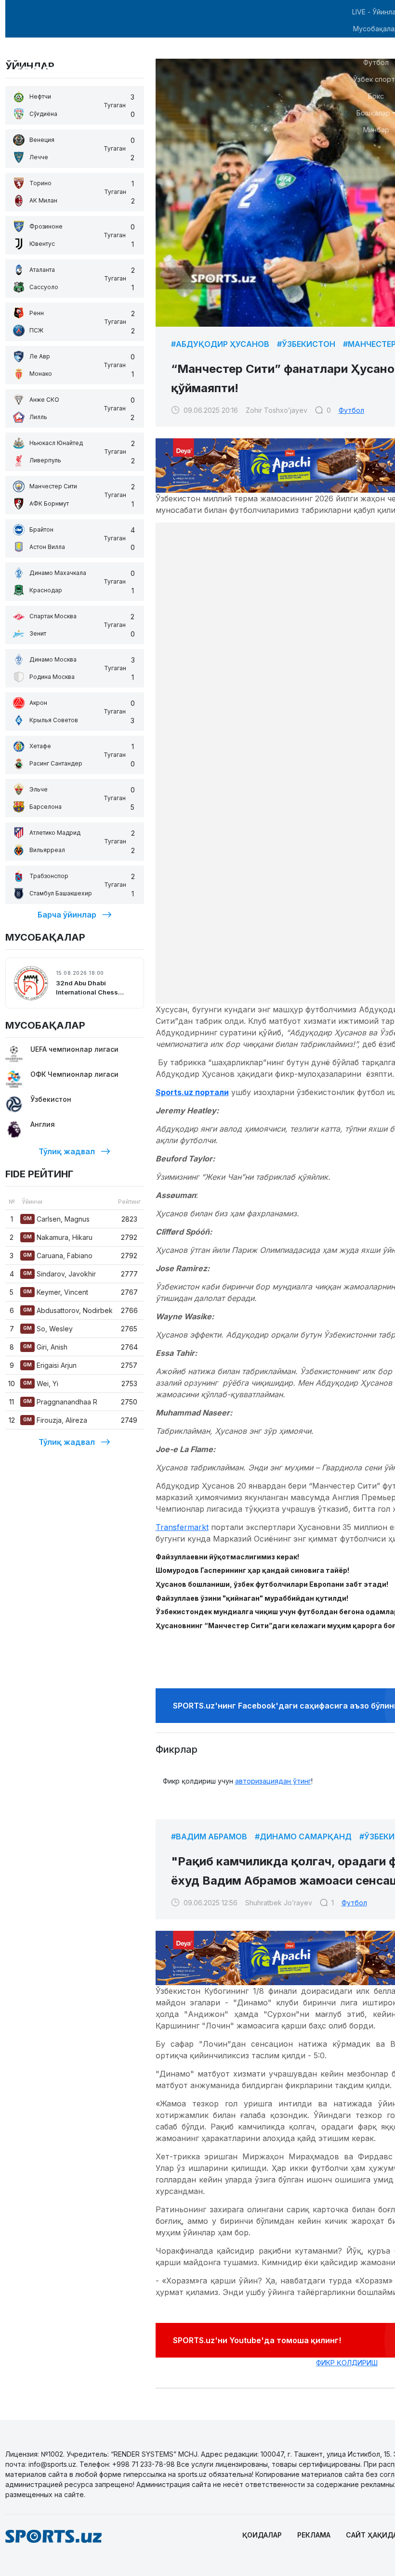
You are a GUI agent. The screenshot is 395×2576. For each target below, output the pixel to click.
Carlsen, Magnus (56, 1219)
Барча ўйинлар (67, 915)
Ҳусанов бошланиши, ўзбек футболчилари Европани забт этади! (272, 1584)
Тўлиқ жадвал (67, 1151)
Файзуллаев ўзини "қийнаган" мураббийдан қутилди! (252, 1598)
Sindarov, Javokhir (59, 1274)
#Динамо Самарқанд (303, 1836)
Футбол (351, 410)
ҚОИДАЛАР (262, 2535)
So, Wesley (48, 1329)
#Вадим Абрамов (209, 1836)
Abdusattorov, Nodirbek (68, 1310)
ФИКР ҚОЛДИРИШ (347, 2363)
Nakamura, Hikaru (58, 1237)
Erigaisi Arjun (50, 1365)
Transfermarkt (182, 1527)
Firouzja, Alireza (55, 1420)
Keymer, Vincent (56, 1292)
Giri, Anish (45, 1347)
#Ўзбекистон (306, 344)
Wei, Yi (41, 1384)
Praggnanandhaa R (60, 1402)
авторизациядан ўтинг (273, 1781)
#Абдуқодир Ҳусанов (220, 344)
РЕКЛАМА (314, 2535)
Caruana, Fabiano (58, 1256)
